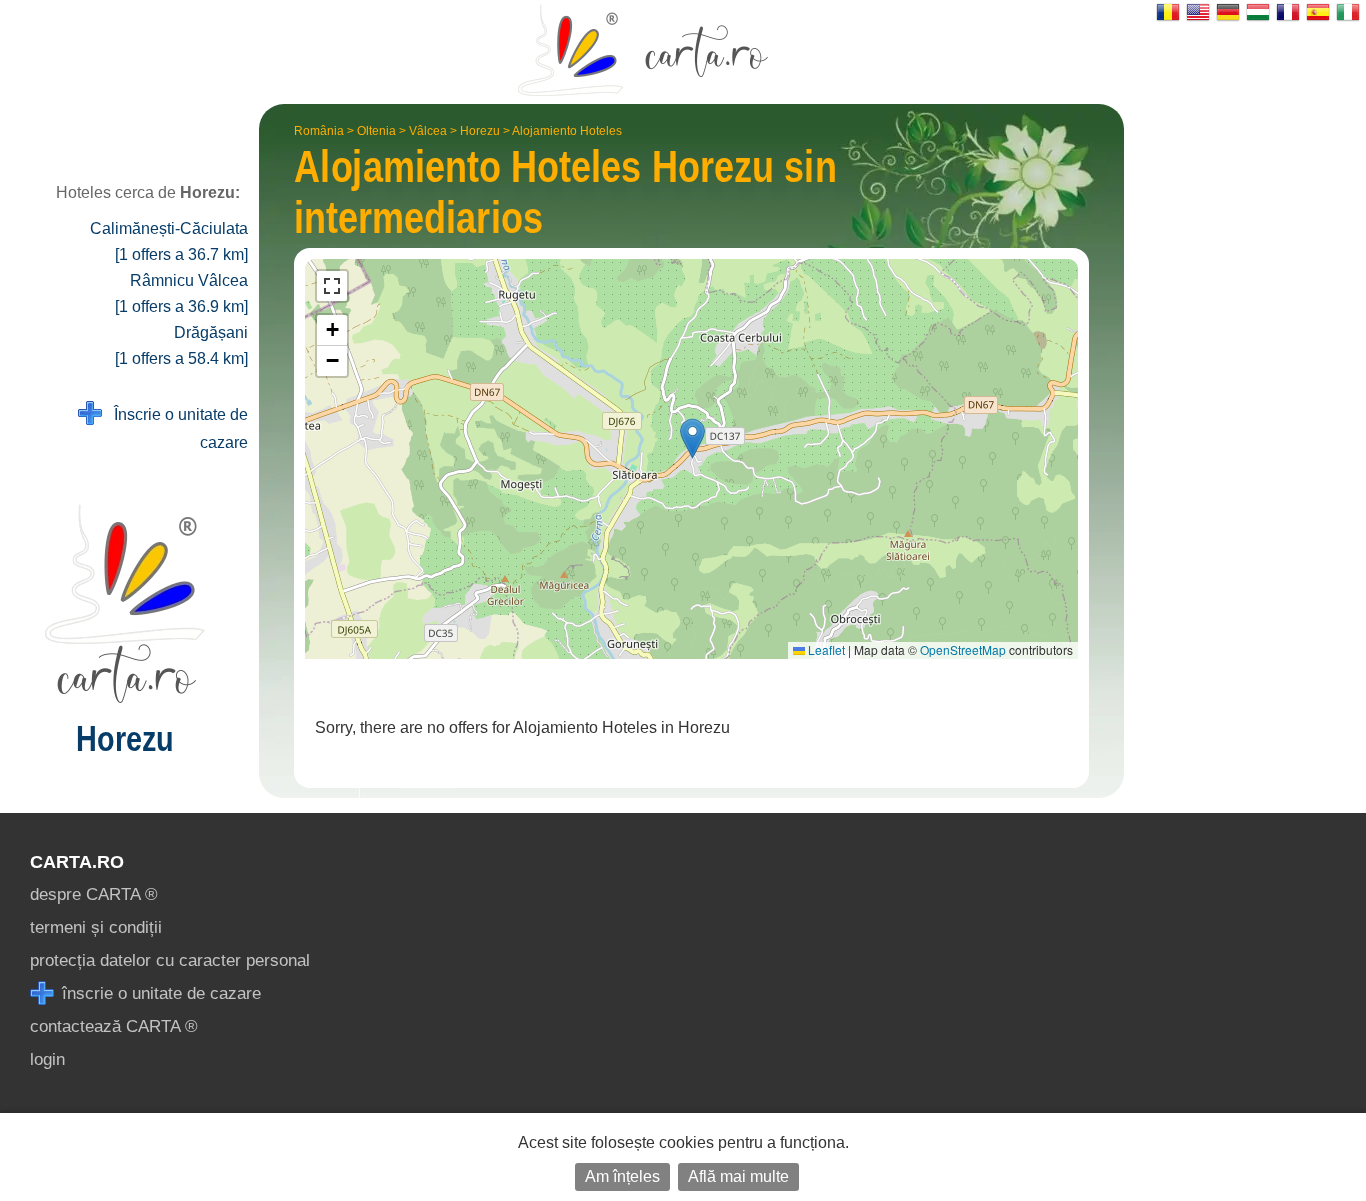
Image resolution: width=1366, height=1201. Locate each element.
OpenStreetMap (963, 649)
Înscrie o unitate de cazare (175, 428)
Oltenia (376, 131)
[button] (692, 438)
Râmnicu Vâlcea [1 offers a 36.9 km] (181, 293)
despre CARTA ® (94, 894)
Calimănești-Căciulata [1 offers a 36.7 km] (169, 241)
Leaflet (825, 649)
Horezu (480, 131)
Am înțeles (622, 1176)
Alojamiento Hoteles (567, 131)
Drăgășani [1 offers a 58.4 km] (181, 345)
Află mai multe (738, 1176)
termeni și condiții (96, 927)
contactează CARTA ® (114, 1026)
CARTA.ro (77, 862)
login (47, 1059)
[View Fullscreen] (332, 286)
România (319, 131)
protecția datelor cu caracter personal (170, 960)
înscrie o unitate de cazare (159, 993)
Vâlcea (428, 131)
